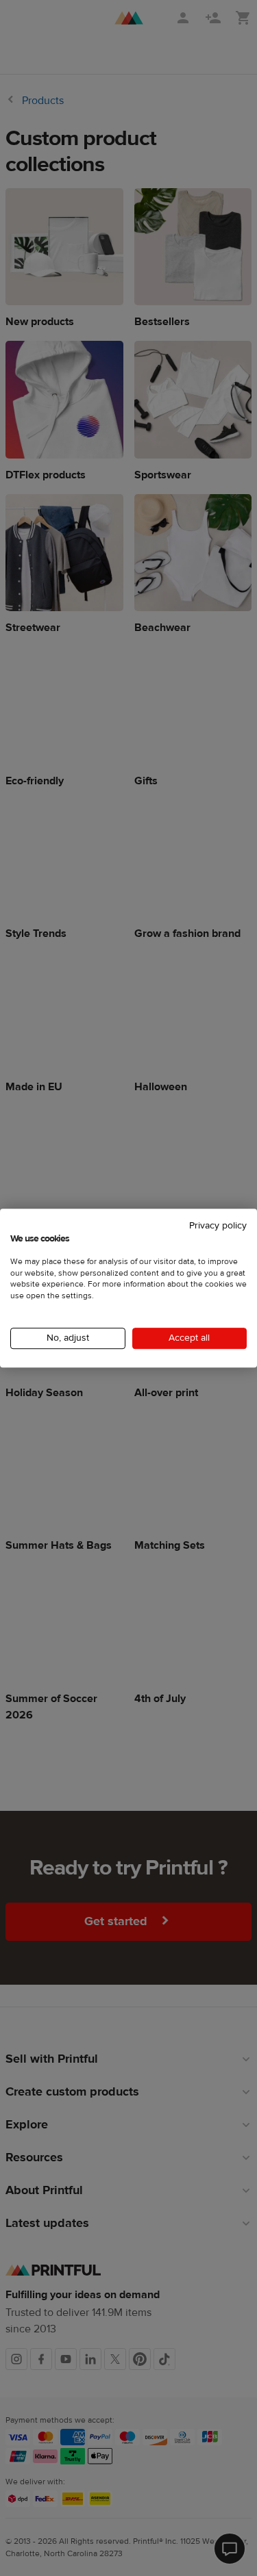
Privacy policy (218, 1226)
